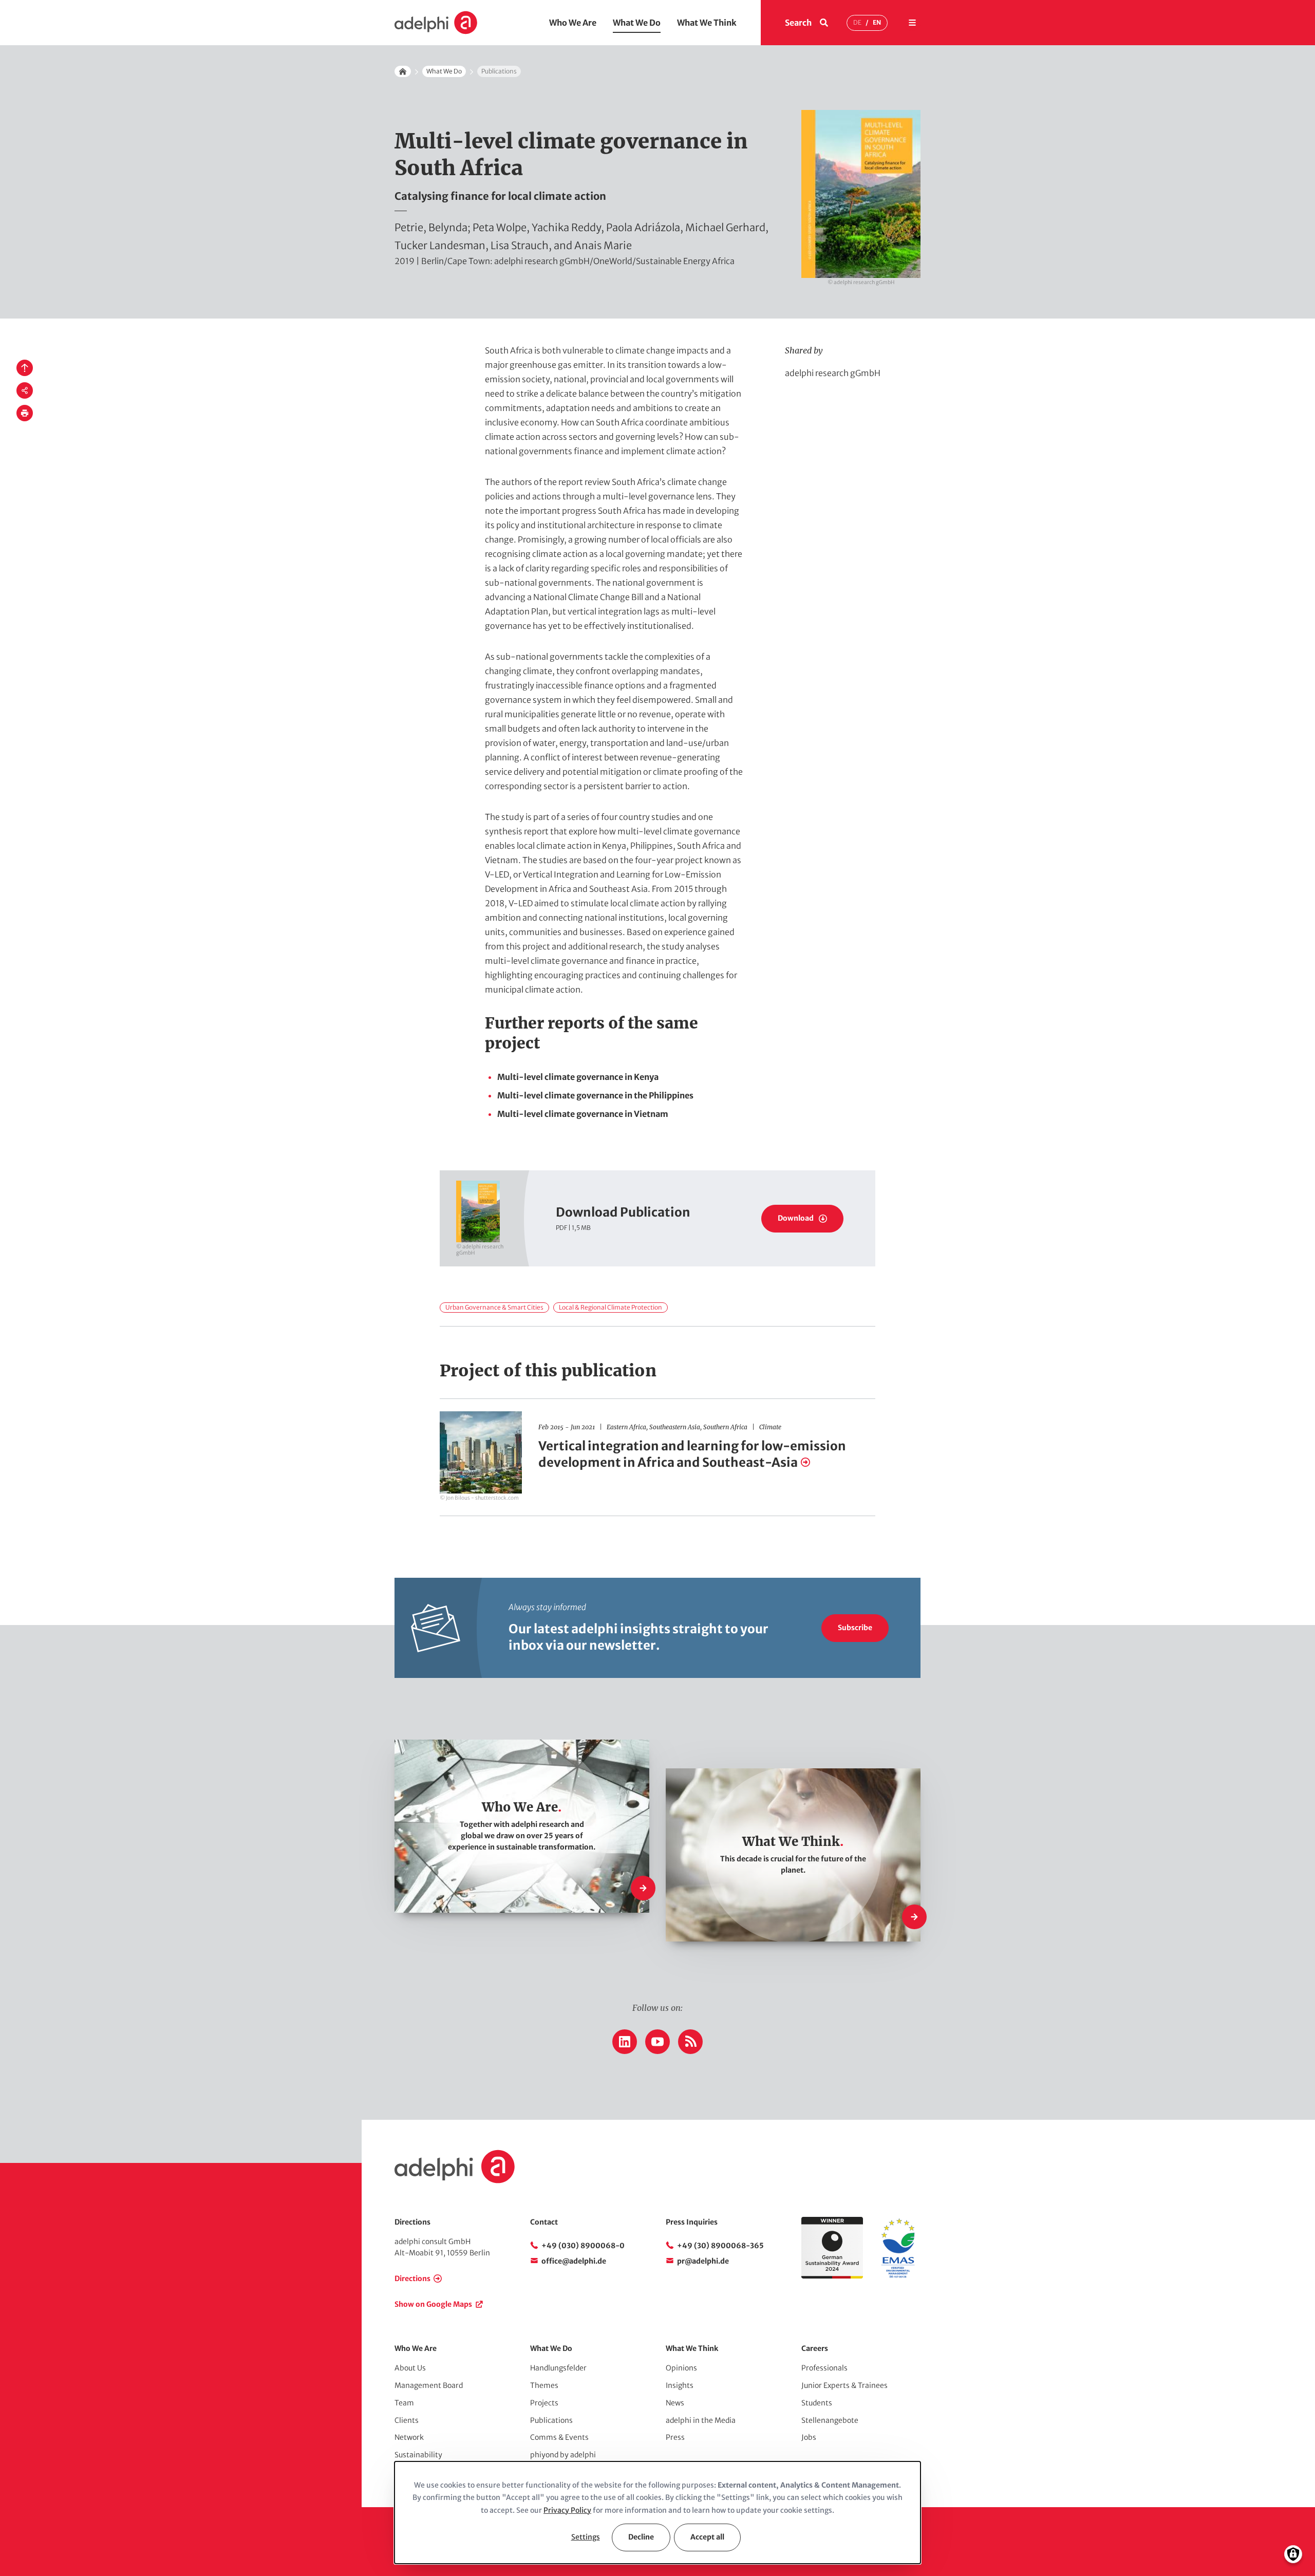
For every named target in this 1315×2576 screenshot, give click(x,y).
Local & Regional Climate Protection (610, 1307)
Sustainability (418, 2455)
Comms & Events (559, 2437)
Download (796, 1218)
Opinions (681, 2368)
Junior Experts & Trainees (844, 2385)
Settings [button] (586, 2537)
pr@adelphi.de (703, 2261)
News (675, 2403)
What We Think (707, 23)
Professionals (824, 2368)
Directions (412, 2279)
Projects (544, 2403)
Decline (641, 2537)
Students (817, 2403)
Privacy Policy (567, 2510)
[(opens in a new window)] (898, 2276)
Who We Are (573, 23)
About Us (410, 2368)
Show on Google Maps (433, 2304)
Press (675, 2437)
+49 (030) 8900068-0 (583, 2246)
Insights (680, 2385)
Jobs (809, 2437)
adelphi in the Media (701, 2420)
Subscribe (855, 1628)
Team (404, 2403)
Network (409, 2437)
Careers (815, 2348)
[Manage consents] (1293, 2554)
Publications (551, 2420)
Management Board (429, 2385)
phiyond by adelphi (563, 2455)
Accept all (707, 2537)
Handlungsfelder (558, 2368)
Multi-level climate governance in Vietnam (583, 1114)
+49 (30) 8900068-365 (720, 2246)
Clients (407, 2420)
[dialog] (657, 2513)
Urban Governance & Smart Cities (494, 1307)
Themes (544, 2385)
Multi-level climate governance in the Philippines (595, 1095)
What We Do (637, 23)
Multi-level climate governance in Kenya (578, 1077)
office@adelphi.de (574, 2261)
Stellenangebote (830, 2420)
